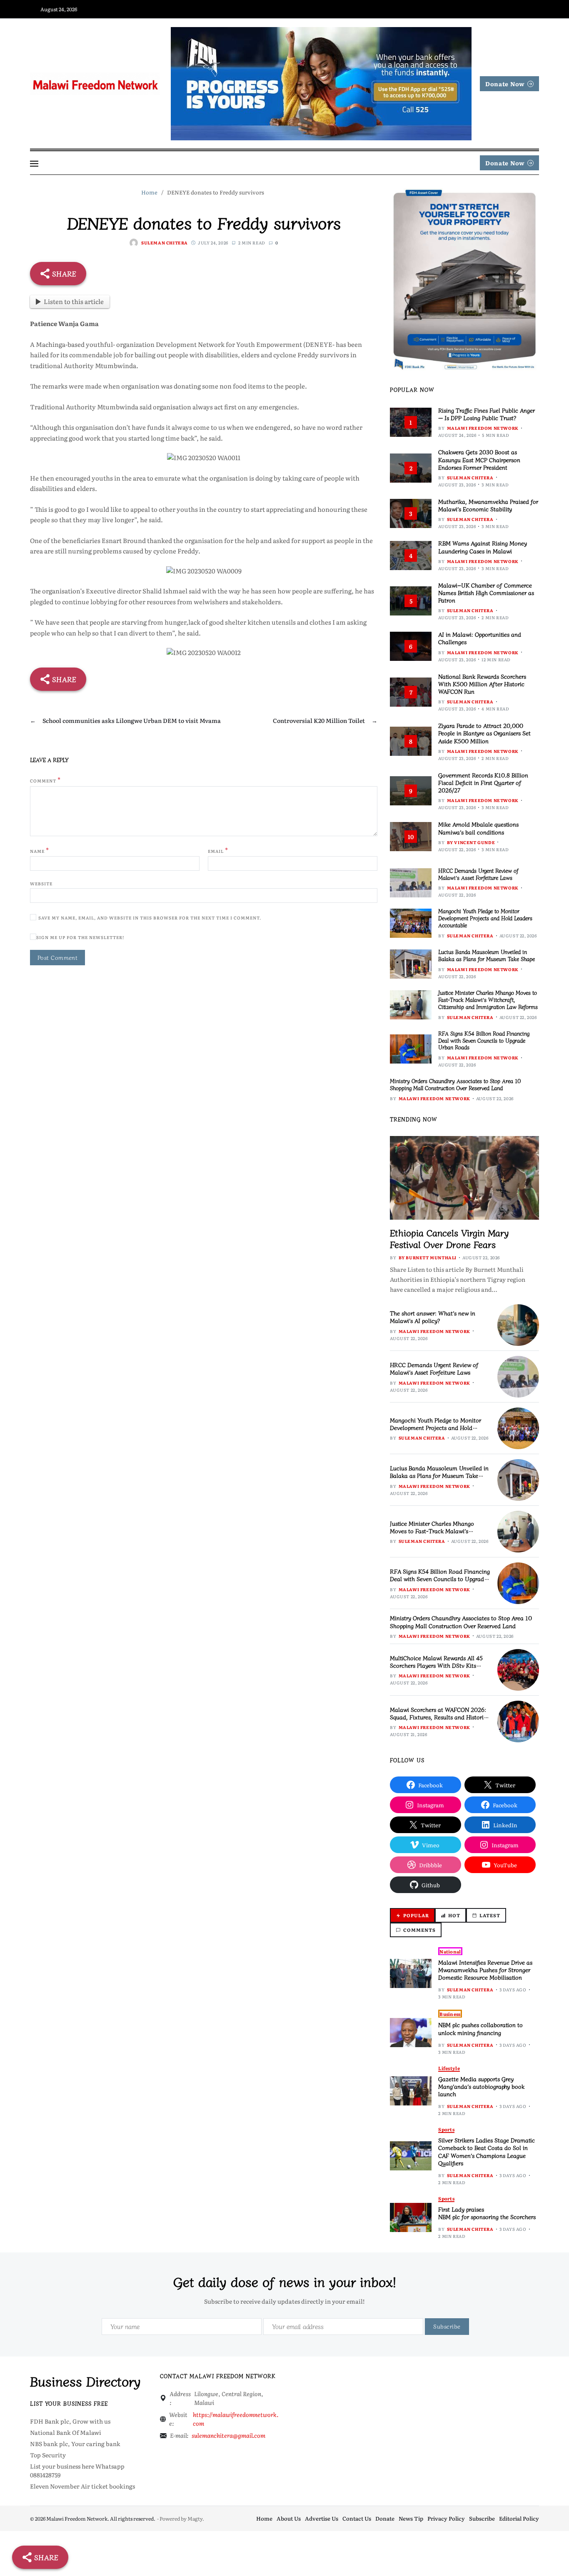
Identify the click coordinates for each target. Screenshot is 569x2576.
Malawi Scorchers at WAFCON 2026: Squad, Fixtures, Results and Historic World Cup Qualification (438, 1717)
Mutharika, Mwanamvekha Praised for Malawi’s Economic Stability (488, 505)
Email (218, 850)
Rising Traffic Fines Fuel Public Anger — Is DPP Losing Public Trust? (487, 414)
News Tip (411, 2518)
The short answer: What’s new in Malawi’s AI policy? (433, 1317)
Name (40, 850)
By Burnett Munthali (428, 1257)
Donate (385, 2518)
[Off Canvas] (34, 164)
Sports (446, 2129)
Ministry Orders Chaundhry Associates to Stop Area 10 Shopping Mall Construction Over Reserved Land (455, 1084)
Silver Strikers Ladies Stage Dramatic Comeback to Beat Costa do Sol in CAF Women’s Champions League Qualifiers (487, 2151)
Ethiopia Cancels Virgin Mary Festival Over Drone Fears (449, 1238)
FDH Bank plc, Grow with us (70, 2421)
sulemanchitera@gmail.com (228, 2435)
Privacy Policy (446, 2518)
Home (264, 2518)
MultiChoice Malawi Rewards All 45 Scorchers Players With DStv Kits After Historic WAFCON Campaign (436, 1665)
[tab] (412, 1915)
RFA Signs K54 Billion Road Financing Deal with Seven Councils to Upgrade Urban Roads (484, 1040)
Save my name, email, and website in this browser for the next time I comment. (150, 918)
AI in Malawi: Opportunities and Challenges (480, 638)
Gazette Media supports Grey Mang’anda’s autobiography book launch (481, 2086)
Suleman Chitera (165, 243)
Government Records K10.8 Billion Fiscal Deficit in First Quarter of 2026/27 (483, 782)
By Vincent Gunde (471, 842)
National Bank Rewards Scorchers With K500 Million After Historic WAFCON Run (482, 684)
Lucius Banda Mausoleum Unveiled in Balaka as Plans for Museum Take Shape (487, 955)
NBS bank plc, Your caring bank (75, 2444)
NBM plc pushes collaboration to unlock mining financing (480, 2028)
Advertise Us (322, 2518)
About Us (289, 2518)
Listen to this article (74, 301)
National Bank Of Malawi (66, 2432)
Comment (45, 780)
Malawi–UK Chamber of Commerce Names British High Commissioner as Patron (486, 593)
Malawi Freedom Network (483, 428)
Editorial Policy (519, 2518)
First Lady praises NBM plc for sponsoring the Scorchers (487, 2213)
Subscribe (482, 2518)
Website (41, 883)
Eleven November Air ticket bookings (82, 2486)
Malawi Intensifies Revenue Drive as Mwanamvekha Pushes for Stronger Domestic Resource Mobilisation (485, 1970)
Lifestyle (449, 2068)
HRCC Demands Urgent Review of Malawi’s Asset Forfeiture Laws (478, 874)
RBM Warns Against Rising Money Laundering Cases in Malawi (483, 547)
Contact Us (357, 2518)
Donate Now (505, 84)
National (450, 1951)
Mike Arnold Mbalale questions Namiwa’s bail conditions (478, 828)
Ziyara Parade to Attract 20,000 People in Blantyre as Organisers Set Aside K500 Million (484, 733)
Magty (195, 2519)
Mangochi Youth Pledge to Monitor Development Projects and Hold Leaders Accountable (485, 918)
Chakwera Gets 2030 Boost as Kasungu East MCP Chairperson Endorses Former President (479, 459)
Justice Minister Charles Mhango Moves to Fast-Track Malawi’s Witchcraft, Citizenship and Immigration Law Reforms (488, 1000)
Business (450, 2014)
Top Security (48, 2455)
